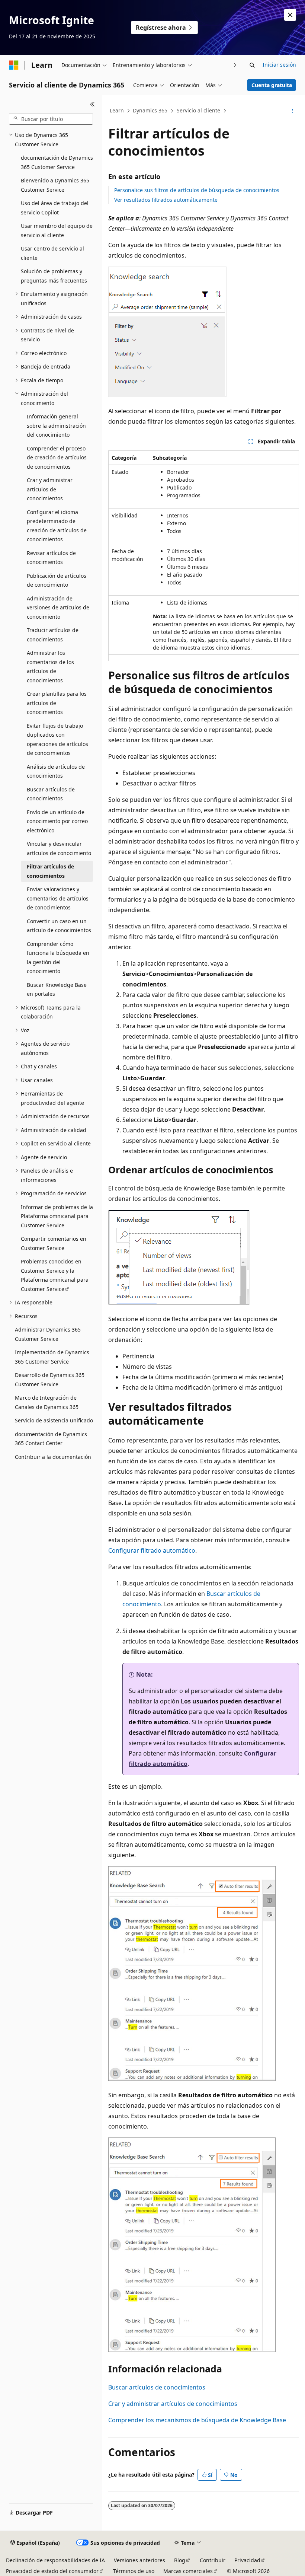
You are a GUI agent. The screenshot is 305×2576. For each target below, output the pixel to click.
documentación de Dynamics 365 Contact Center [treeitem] (51, 1439)
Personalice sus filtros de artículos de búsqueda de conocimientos (197, 190)
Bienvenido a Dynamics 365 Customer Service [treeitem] (55, 185)
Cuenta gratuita (272, 85)
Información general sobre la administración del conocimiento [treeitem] (56, 425)
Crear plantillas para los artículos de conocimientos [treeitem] (57, 703)
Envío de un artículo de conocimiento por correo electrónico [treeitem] (57, 821)
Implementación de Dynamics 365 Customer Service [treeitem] (52, 1357)
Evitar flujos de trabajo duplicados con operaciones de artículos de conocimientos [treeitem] (57, 739)
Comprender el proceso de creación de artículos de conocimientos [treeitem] (57, 458)
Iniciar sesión (279, 65)
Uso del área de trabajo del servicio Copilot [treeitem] (55, 208)
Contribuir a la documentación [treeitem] (53, 1457)
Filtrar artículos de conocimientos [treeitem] (50, 871)
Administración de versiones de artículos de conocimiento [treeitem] (58, 608)
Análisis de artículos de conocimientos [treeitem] (56, 771)
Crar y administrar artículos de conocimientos (173, 2404)
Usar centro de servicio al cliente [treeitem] (52, 253)
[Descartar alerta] (290, 15)
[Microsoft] (14, 65)
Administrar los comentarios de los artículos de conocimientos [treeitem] (50, 667)
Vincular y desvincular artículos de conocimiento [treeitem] (59, 848)
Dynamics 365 (150, 110)
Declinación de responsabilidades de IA (55, 2560)
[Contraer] (92, 104)
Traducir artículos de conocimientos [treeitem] (53, 635)
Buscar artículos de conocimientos (157, 2387)
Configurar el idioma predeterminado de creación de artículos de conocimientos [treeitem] (57, 526)
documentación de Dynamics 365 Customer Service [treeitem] (57, 162)
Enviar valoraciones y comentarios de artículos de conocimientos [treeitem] (58, 898)
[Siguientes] (235, 65)
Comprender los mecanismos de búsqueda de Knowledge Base (197, 2420)
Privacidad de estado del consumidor (52, 2571)
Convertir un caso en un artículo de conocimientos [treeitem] (59, 926)
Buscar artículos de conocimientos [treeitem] (51, 794)
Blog (180, 2560)
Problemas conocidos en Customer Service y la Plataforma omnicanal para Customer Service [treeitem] (55, 1275)
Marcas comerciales (188, 2571)
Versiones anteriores (139, 2560)
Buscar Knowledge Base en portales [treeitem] (57, 989)
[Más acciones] (293, 111)
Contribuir (213, 2560)
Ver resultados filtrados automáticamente (166, 200)
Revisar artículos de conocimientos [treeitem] (51, 558)
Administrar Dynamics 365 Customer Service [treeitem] (48, 1334)
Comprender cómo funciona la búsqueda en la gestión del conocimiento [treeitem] (58, 958)
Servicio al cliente (198, 110)
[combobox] (51, 119)
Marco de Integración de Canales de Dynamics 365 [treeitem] (47, 1402)
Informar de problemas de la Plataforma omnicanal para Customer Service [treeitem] (57, 1216)
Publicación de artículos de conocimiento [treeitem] (57, 580)
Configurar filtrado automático (152, 1550)
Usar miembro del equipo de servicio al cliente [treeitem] (57, 230)
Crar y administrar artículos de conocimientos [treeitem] (50, 489)
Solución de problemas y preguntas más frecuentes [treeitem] (54, 276)
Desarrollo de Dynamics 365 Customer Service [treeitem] (50, 1380)
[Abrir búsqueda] (252, 65)
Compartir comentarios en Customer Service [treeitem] (54, 1243)
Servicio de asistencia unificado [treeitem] (54, 1420)
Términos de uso (134, 2571)
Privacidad (247, 2560)
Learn (117, 110)
